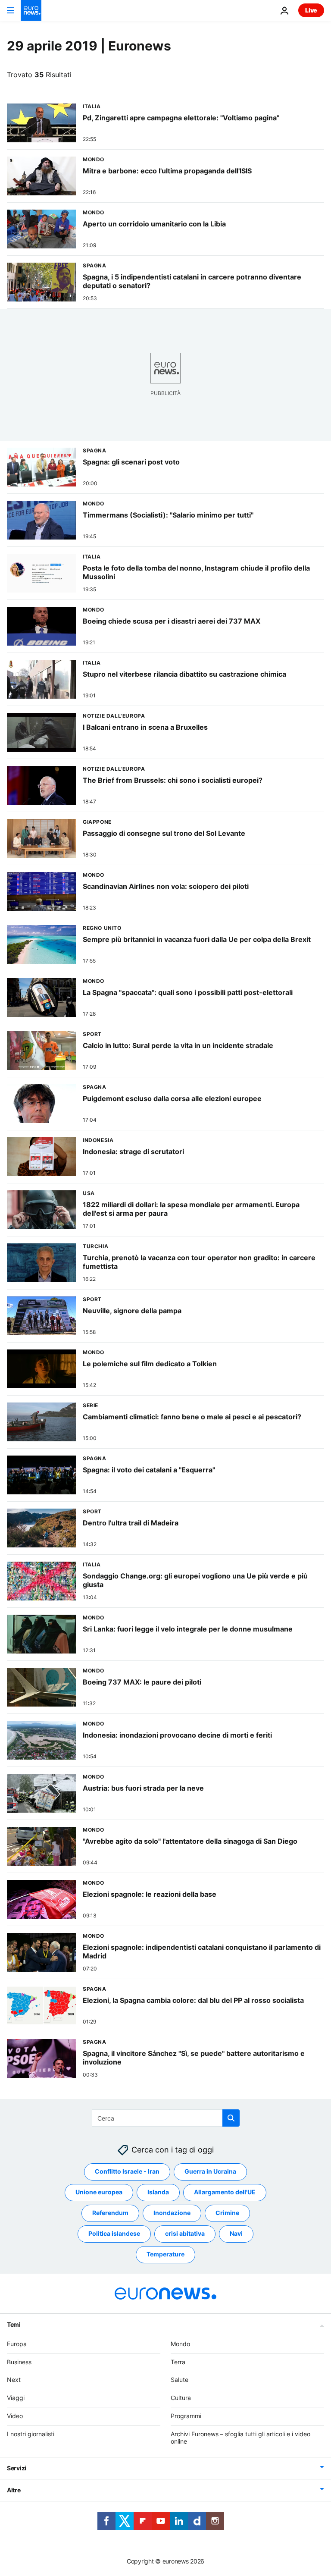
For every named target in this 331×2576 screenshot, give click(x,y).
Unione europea (99, 2192)
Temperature (165, 2254)
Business (19, 2362)
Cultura (181, 2398)
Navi (236, 2234)
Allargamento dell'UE (225, 2192)
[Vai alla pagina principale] (31, 10)
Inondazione (172, 2213)
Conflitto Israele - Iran (127, 2172)
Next (14, 2380)
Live (311, 10)
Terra (178, 2362)
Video (15, 2416)
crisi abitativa (185, 2234)
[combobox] (166, 2118)
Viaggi (16, 2398)
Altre (14, 2490)
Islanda (158, 2192)
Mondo (180, 2344)
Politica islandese (114, 2234)
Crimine (227, 2213)
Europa (17, 2344)
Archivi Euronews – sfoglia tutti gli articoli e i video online (240, 2438)
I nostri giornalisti (31, 2434)
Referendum (110, 2213)
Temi (14, 2324)
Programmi (186, 2416)
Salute (180, 2380)
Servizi (17, 2468)
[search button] (231, 2118)
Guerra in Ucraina (210, 2172)
